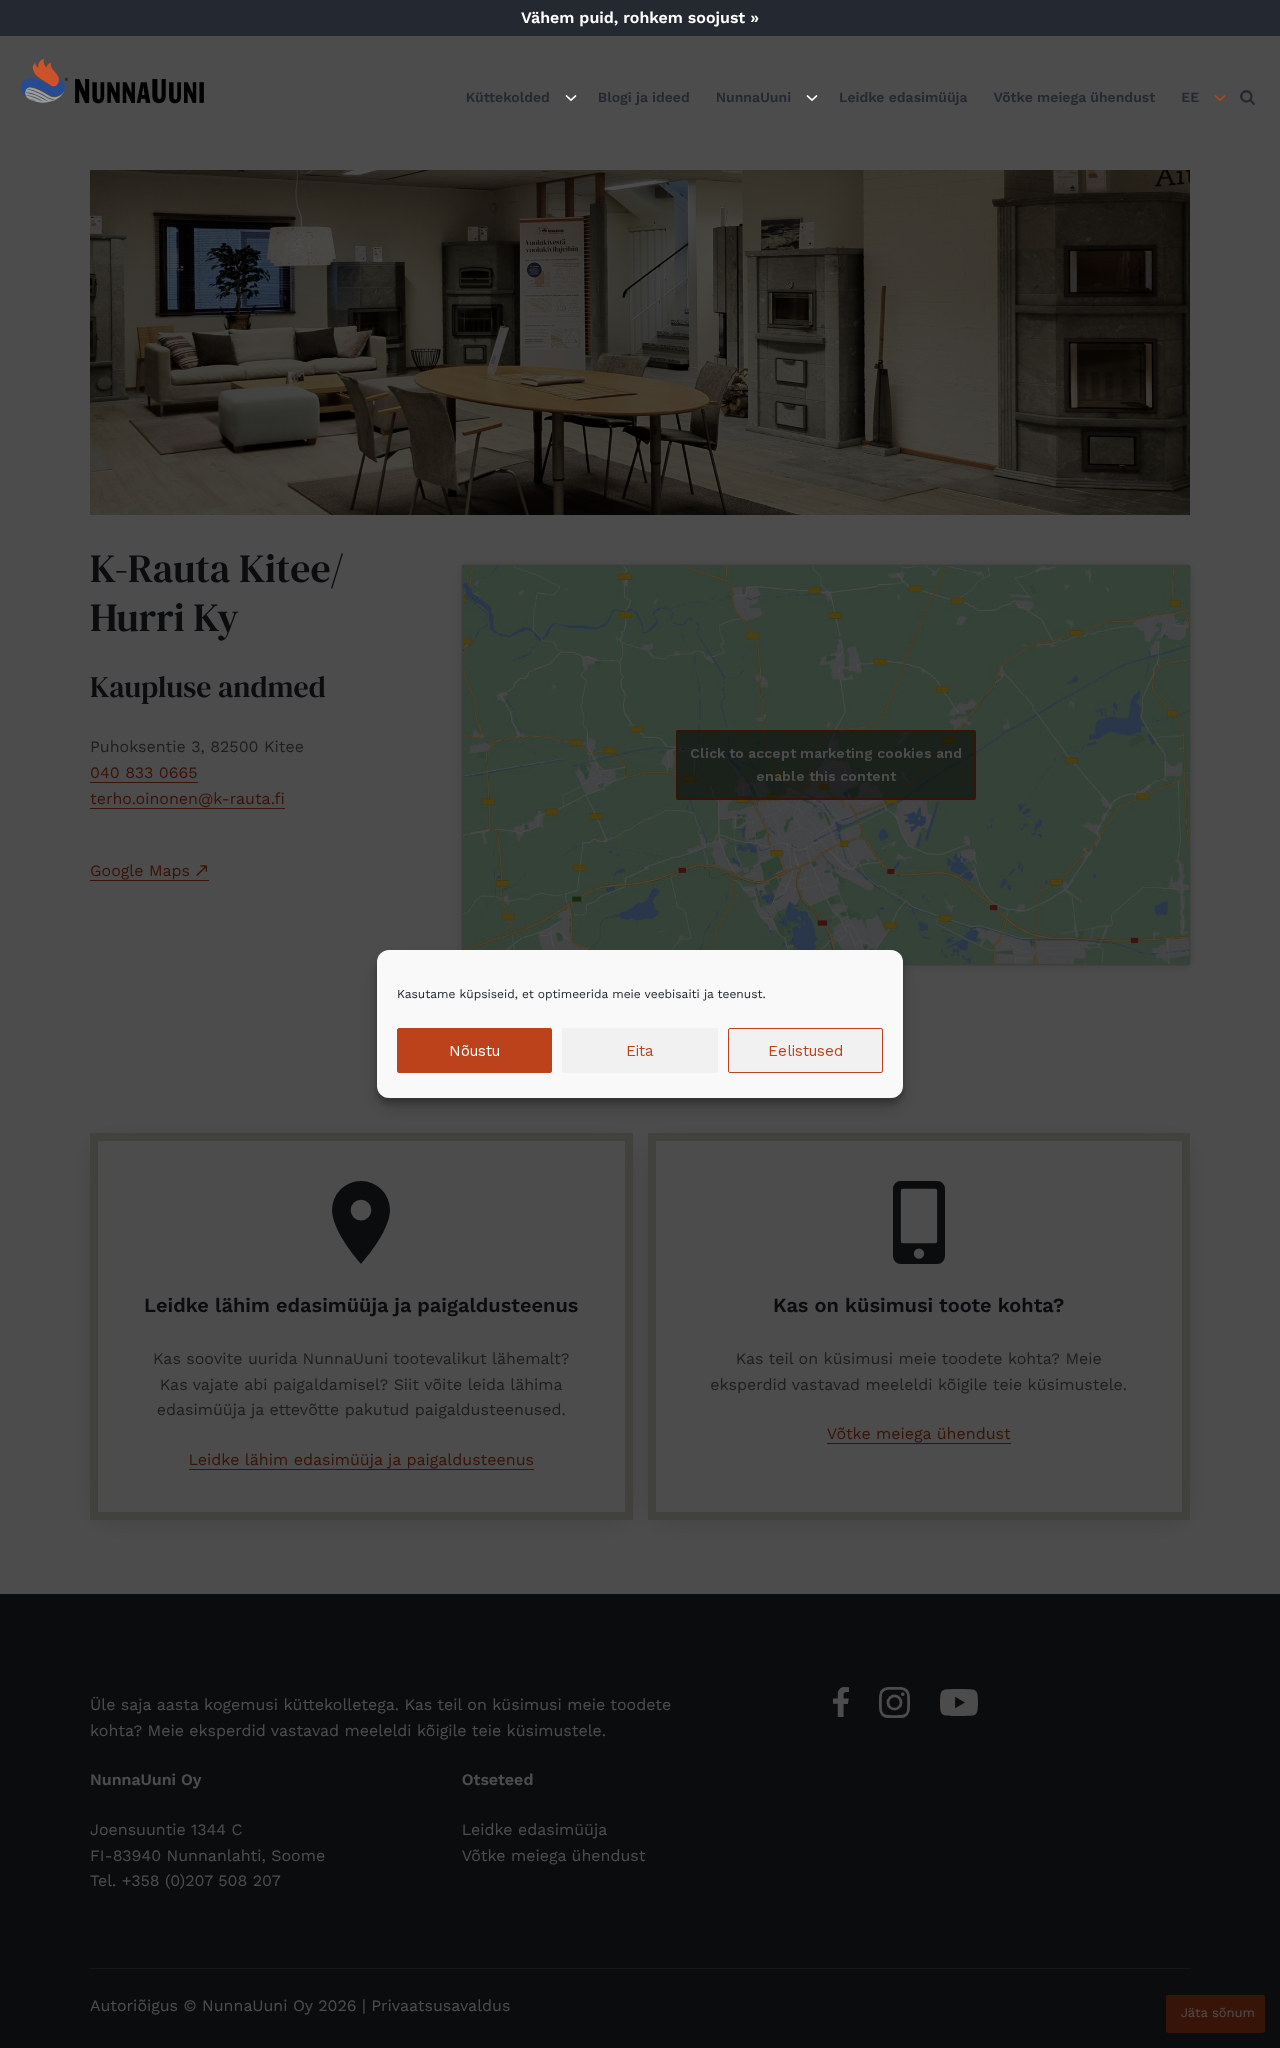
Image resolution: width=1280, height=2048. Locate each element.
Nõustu (474, 1051)
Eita (640, 1051)
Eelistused (805, 1051)
